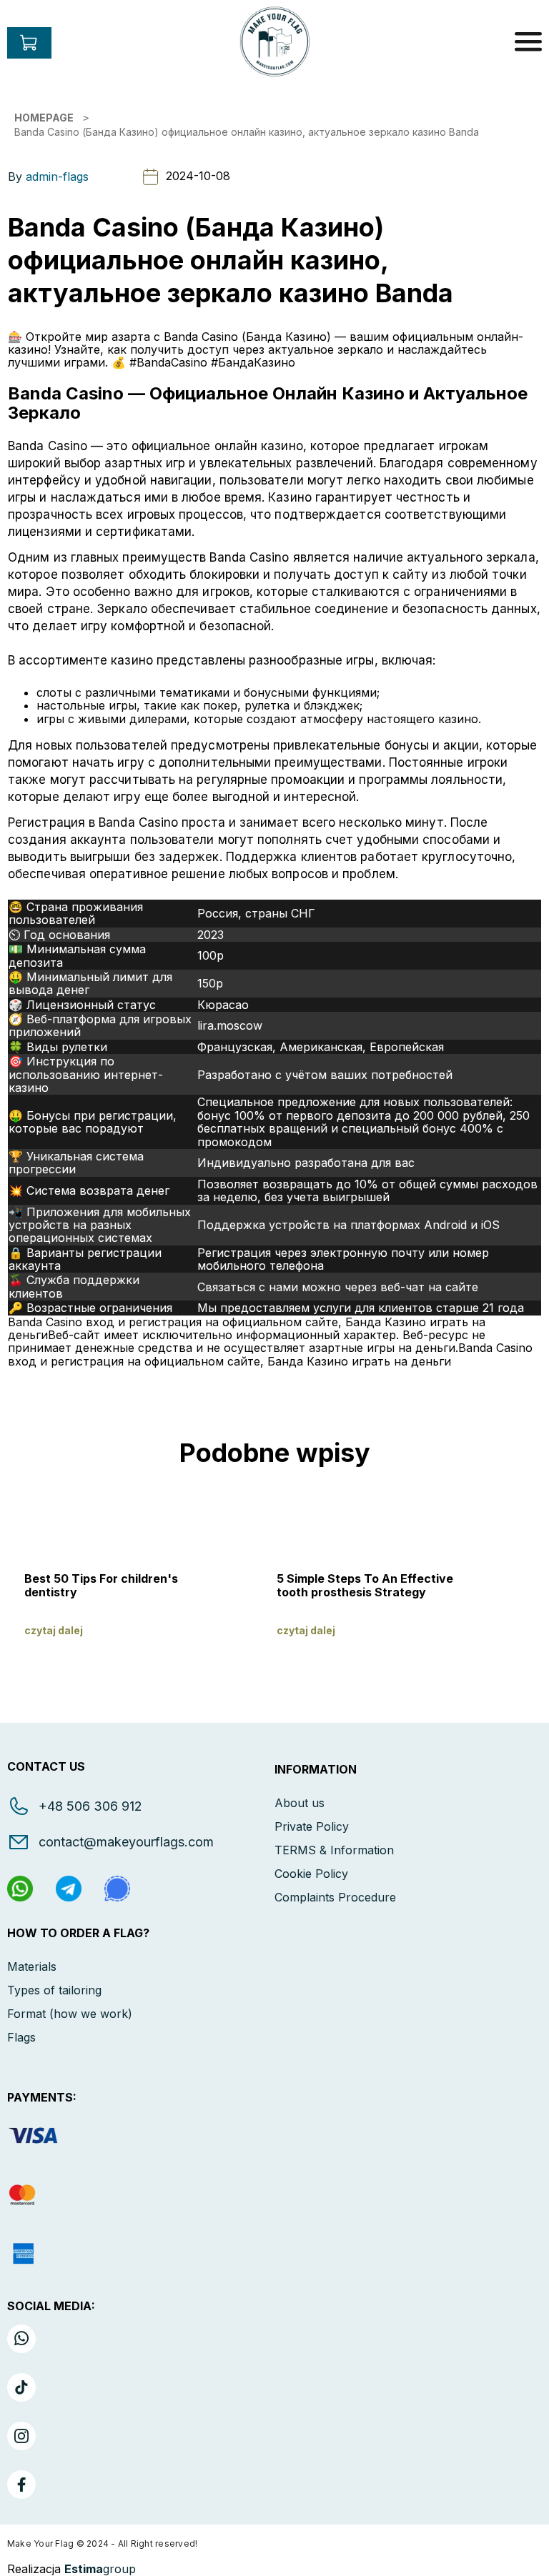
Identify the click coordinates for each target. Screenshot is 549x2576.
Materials (32, 1966)
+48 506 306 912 (90, 1806)
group (100, 2569)
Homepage (44, 118)
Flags (21, 2037)
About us (300, 1803)
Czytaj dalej (54, 1630)
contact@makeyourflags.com (126, 1842)
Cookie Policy (311, 1874)
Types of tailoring (54, 1990)
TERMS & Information (334, 1850)
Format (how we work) (70, 2014)
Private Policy (312, 1826)
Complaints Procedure (335, 1897)
